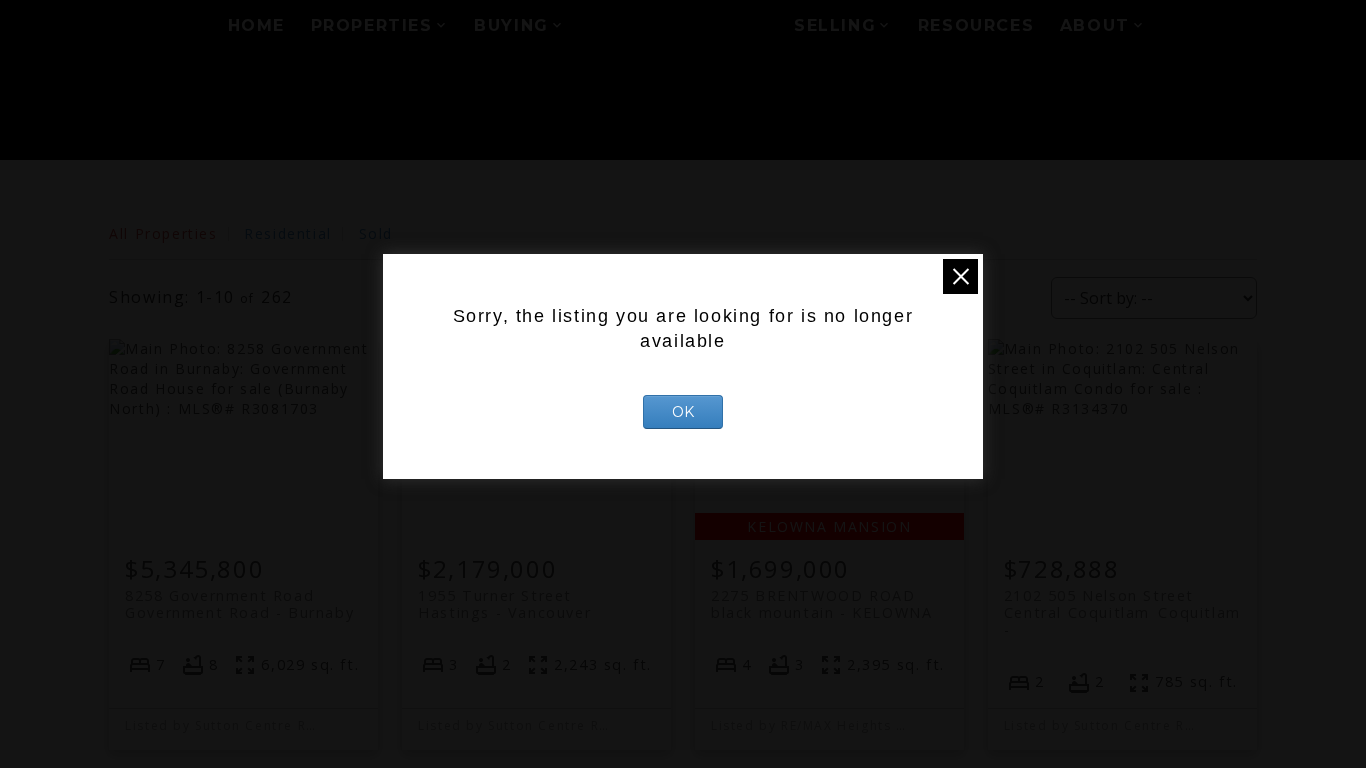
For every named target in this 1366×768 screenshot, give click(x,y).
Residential (288, 233)
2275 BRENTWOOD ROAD (821, 604)
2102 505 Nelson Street (1122, 604)
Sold (376, 233)
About (1095, 25)
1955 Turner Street (504, 604)
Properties (372, 25)
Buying (511, 25)
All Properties (163, 233)
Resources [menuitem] (976, 25)
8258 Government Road (239, 604)
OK (683, 412)
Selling (835, 25)
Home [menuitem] (256, 25)
